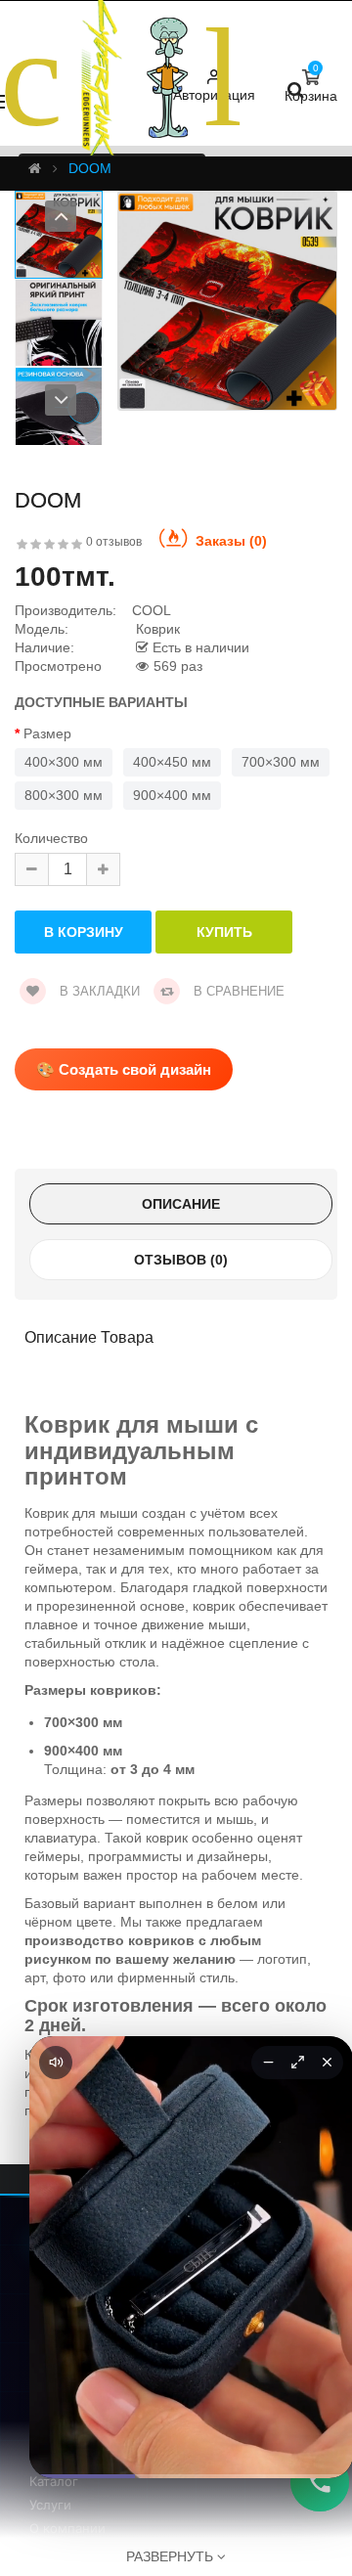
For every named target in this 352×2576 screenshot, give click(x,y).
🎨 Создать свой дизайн (124, 1069)
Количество (51, 839)
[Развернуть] (297, 2063)
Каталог (54, 2481)
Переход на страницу (191, 2434)
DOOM (90, 168)
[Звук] (56, 2063)
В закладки (98, 991)
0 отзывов (114, 542)
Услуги (50, 2505)
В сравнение (237, 991)
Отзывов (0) (181, 1260)
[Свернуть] (268, 2063)
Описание (181, 1204)
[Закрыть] (327, 2063)
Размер (47, 734)
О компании (67, 2528)
